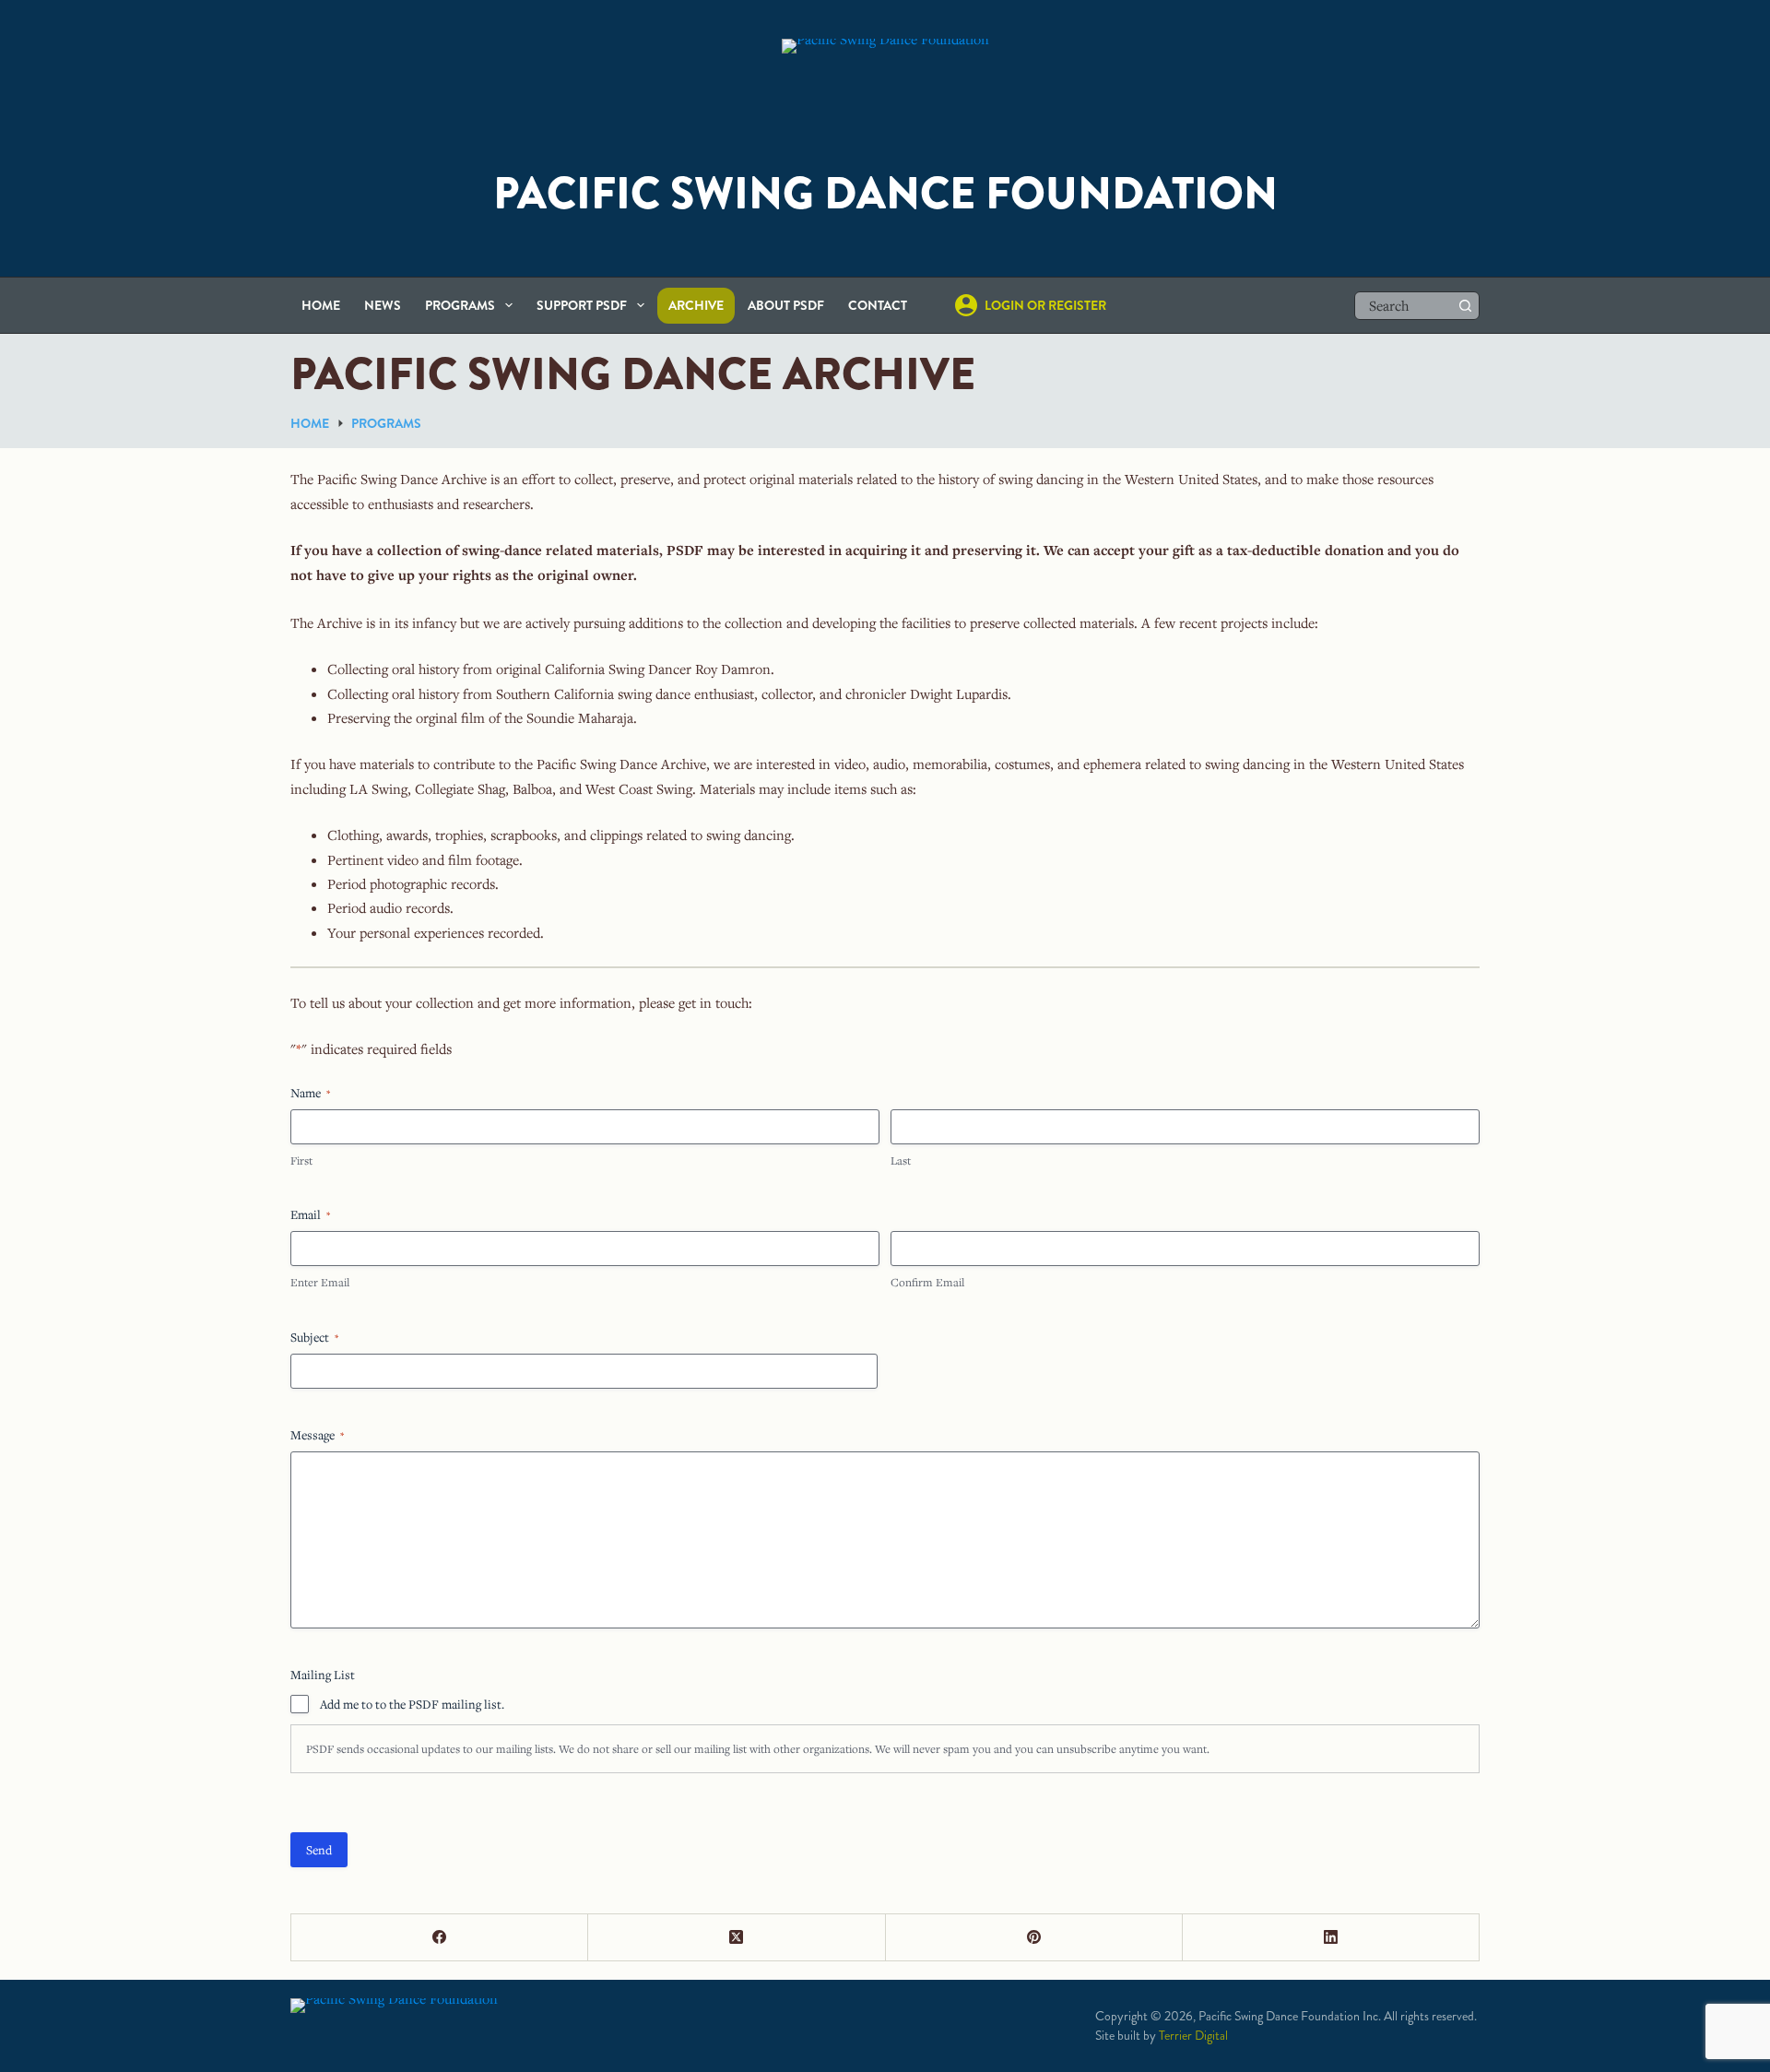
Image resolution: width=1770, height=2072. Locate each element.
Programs (460, 305)
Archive (696, 305)
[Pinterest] (1034, 1938)
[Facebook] (440, 1938)
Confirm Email (927, 1282)
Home (321, 305)
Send (319, 1850)
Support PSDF (582, 305)
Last (901, 1160)
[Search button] (1465, 306)
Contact (878, 305)
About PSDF (786, 305)
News (383, 305)
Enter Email (320, 1282)
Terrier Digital (1193, 2036)
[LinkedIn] (1331, 1938)
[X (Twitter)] (737, 1938)
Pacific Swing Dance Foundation (885, 194)
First (301, 1160)
